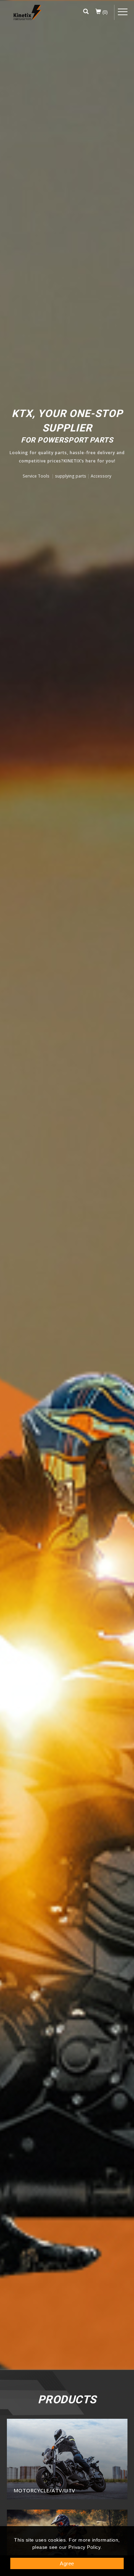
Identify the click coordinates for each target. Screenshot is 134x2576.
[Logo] (27, 13)
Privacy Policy (84, 2547)
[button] (86, 12)
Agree (67, 2563)
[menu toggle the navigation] (123, 12)
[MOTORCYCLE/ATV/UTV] (67, 2458)
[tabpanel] (67, 1185)
